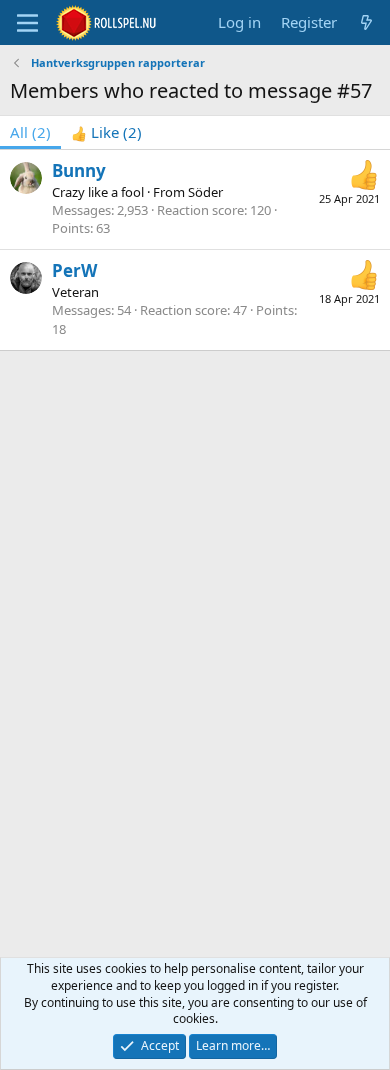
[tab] (106, 132)
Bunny (79, 170)
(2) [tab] (30, 132)
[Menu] (27, 23)
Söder (205, 192)
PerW (74, 270)
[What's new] (366, 22)
